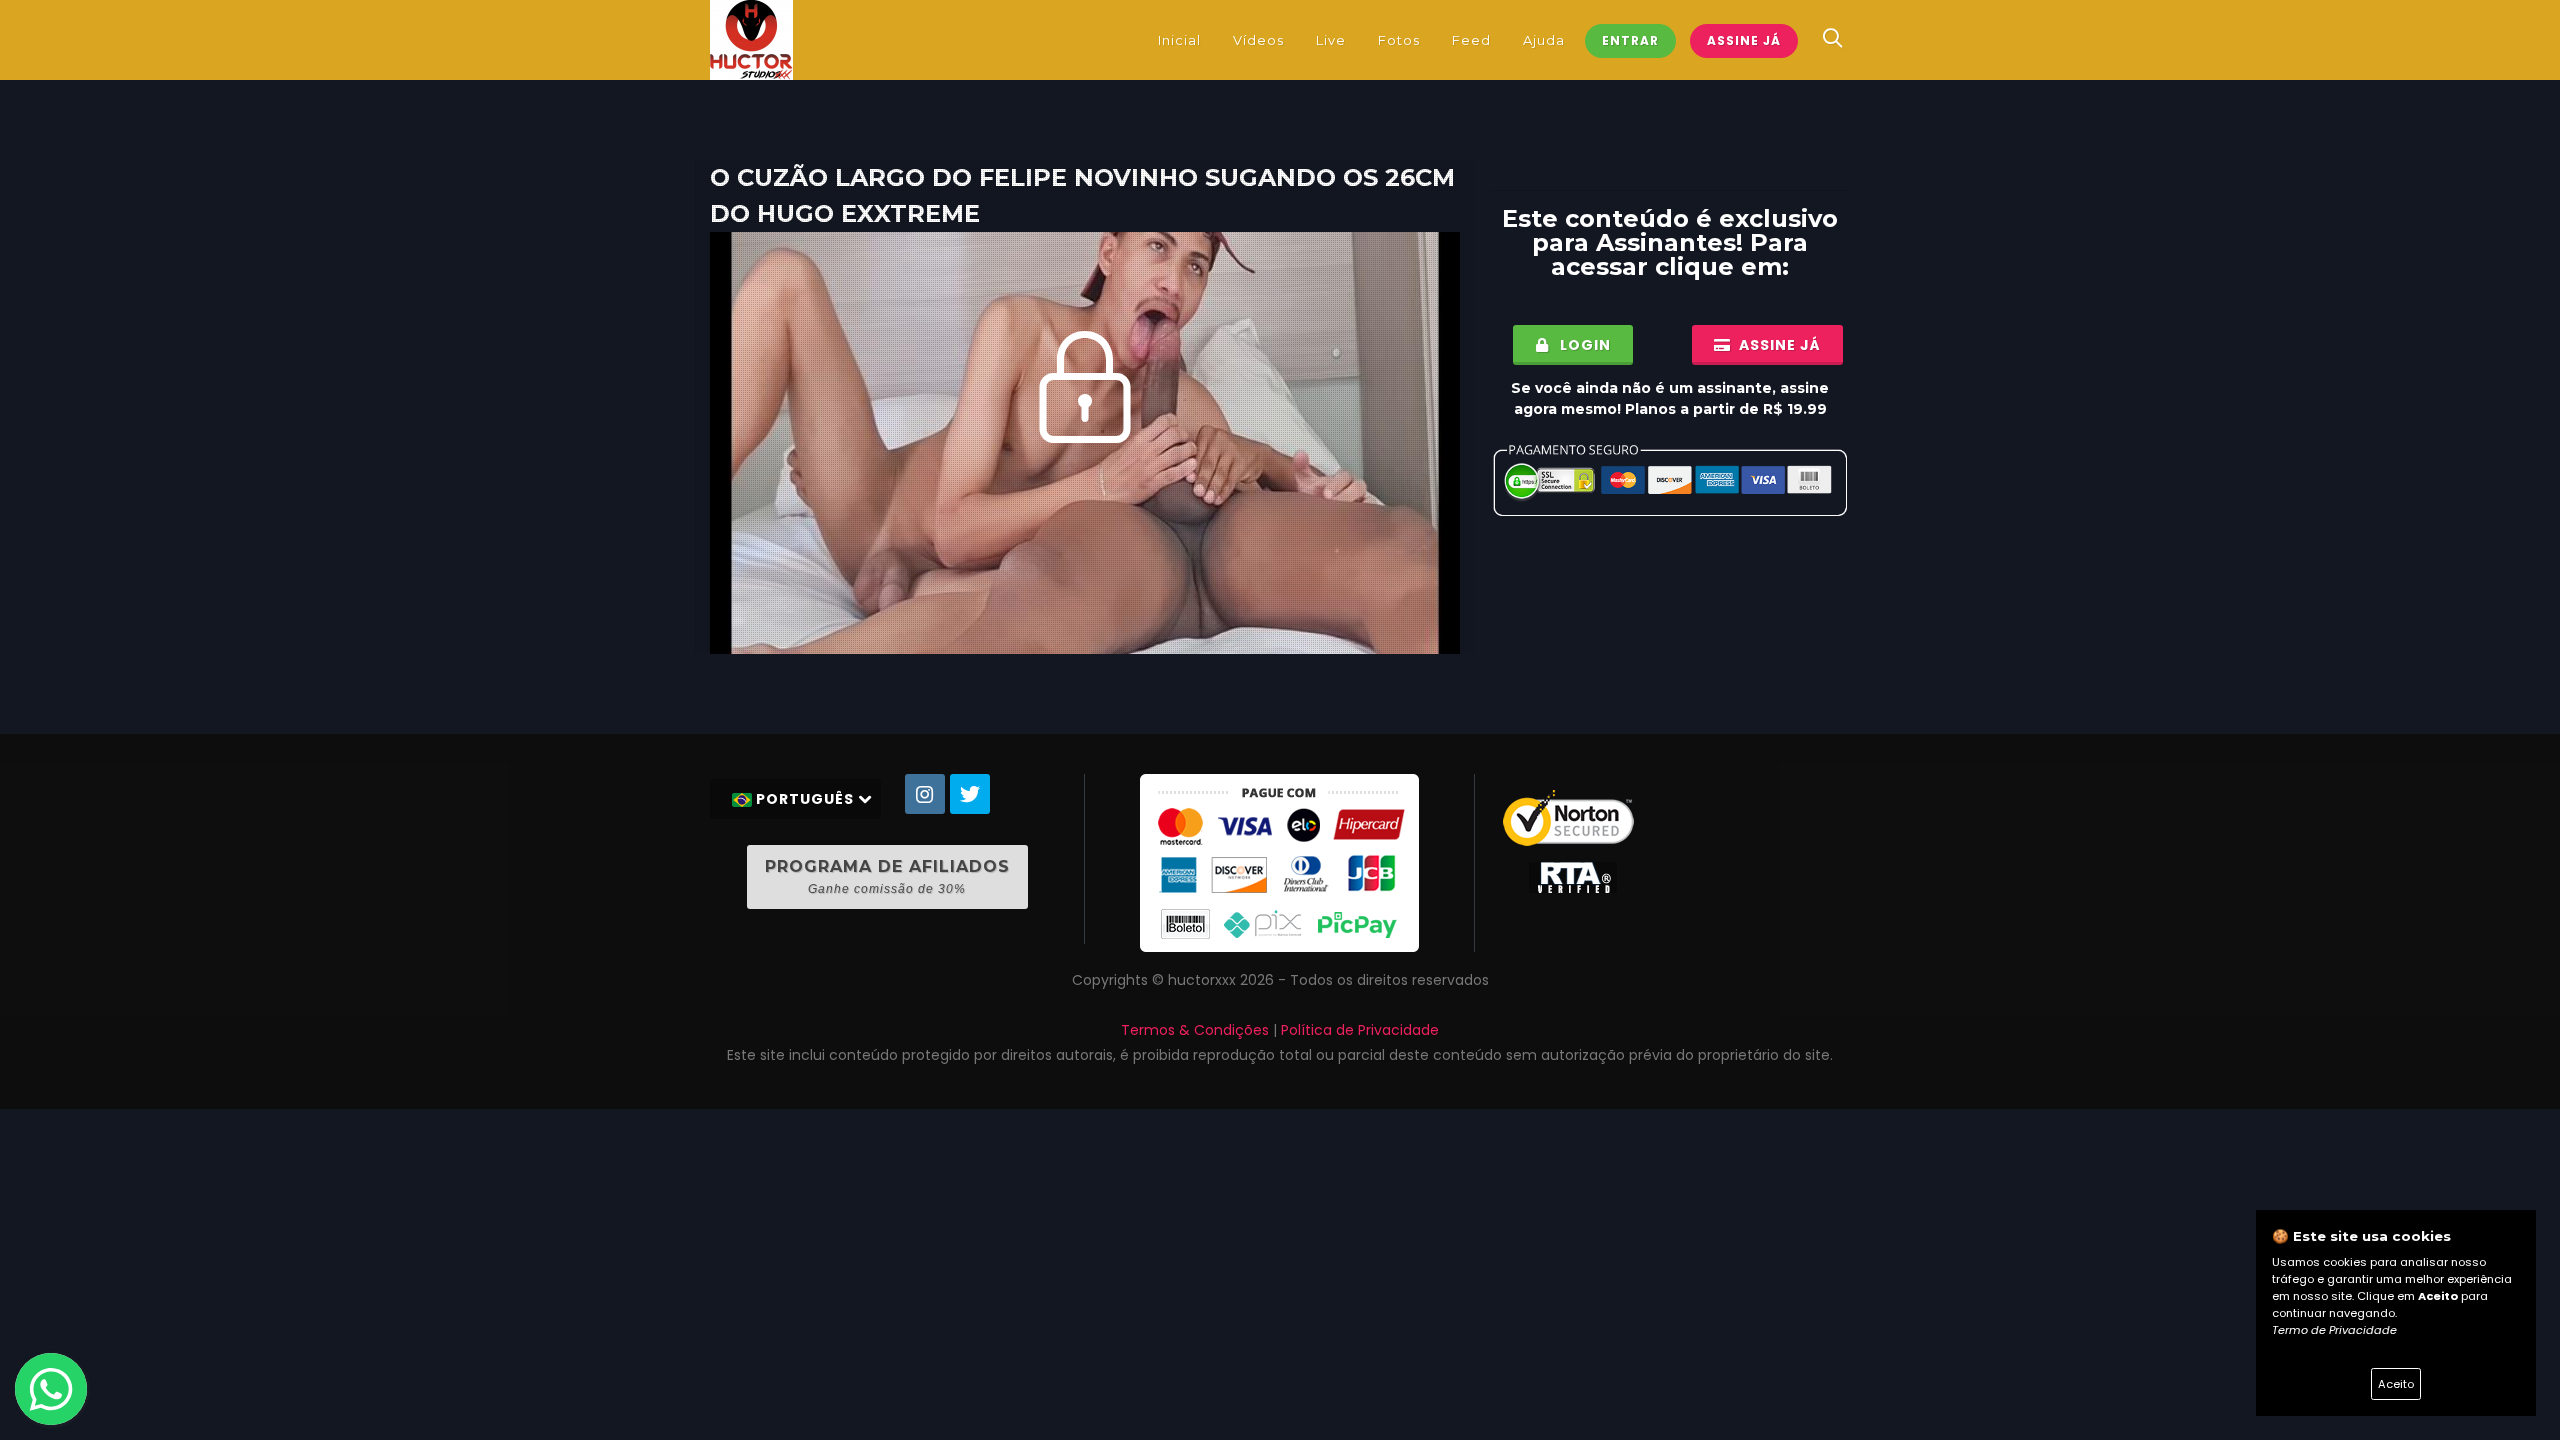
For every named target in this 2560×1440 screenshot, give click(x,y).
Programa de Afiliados (887, 876)
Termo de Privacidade (2334, 1330)
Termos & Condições (1195, 1030)
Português (805, 799)
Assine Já (1744, 40)
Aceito (2396, 1384)
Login (1583, 345)
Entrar (1630, 40)
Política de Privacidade (1360, 1030)
